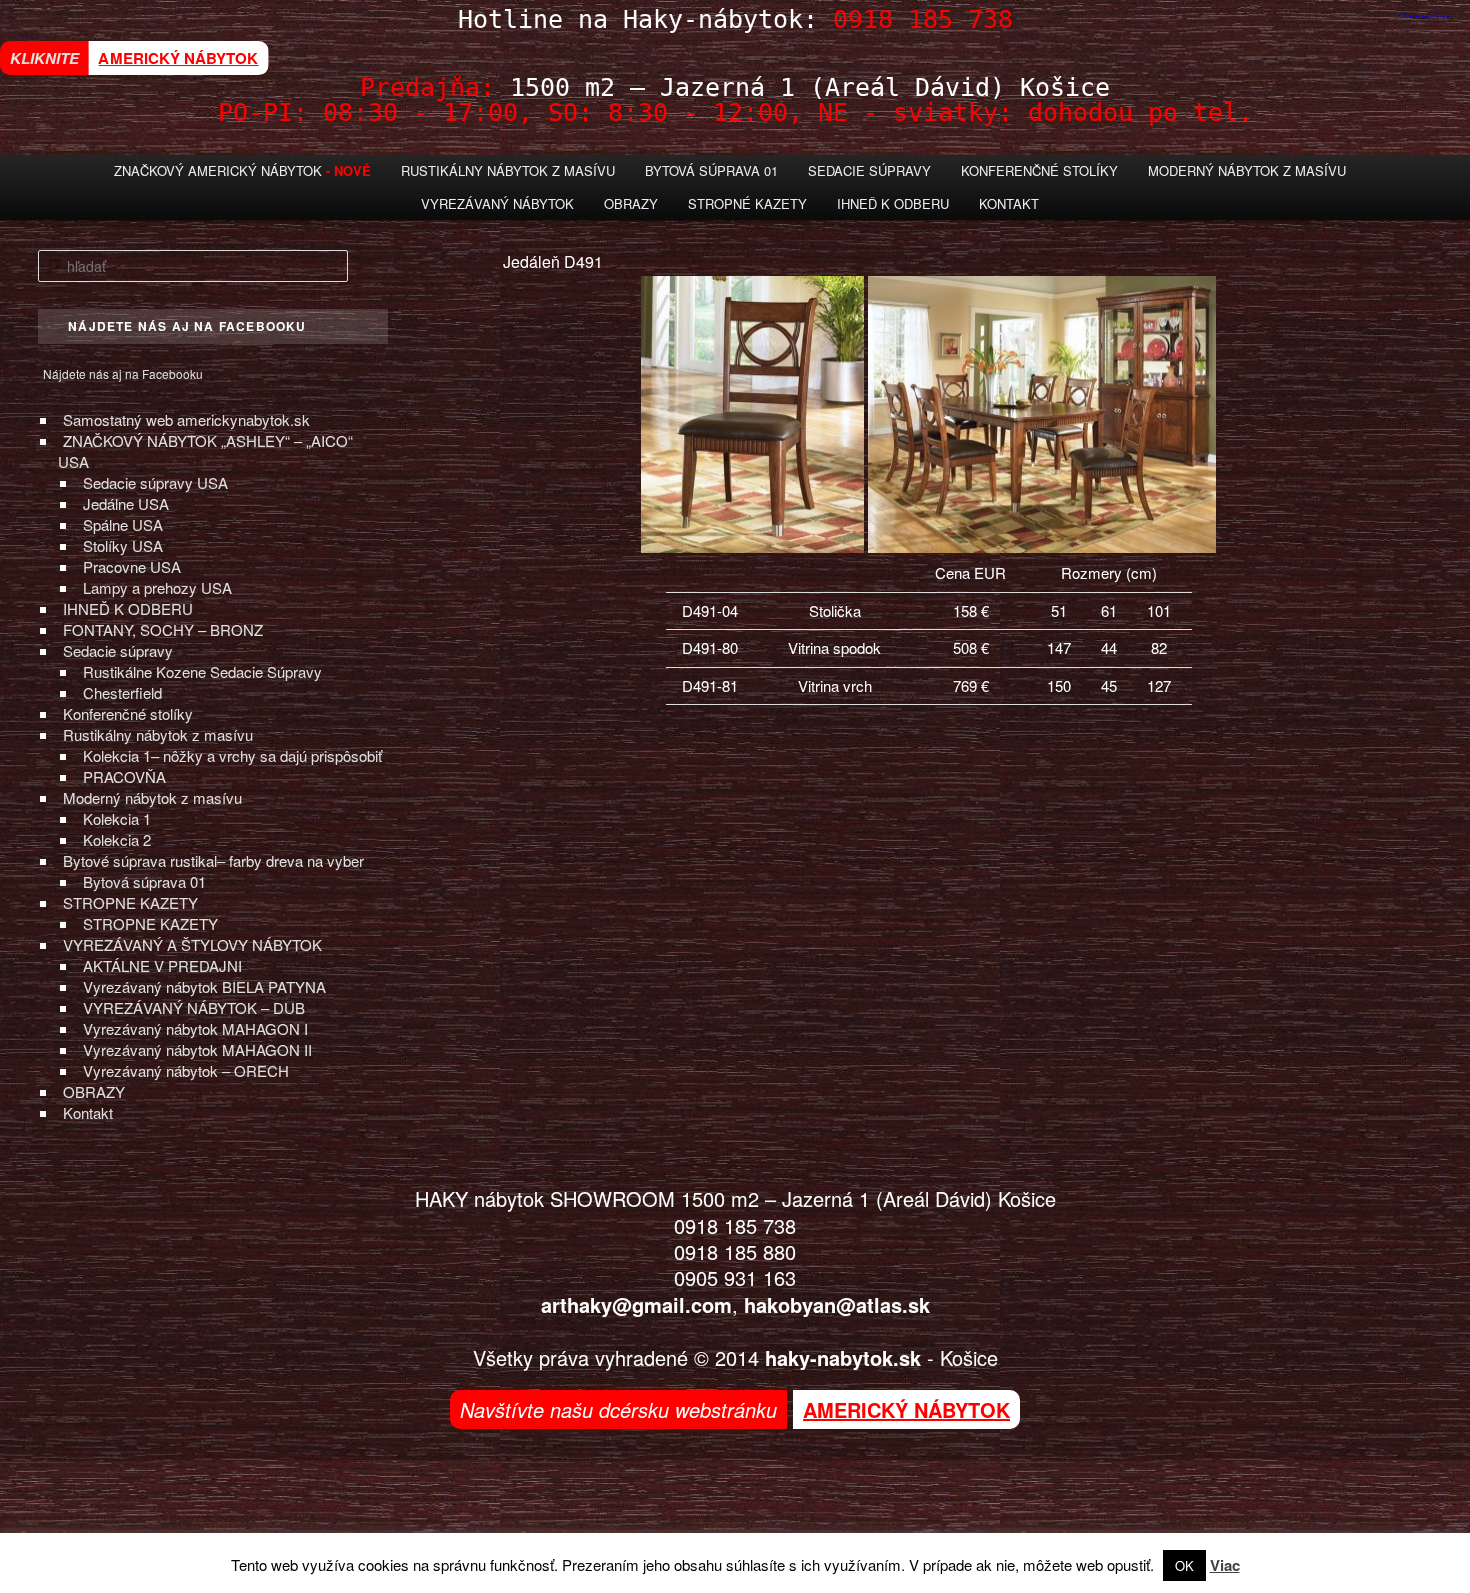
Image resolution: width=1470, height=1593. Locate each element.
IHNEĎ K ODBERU (128, 608)
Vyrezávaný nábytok (497, 203)
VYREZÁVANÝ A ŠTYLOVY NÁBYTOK (192, 944)
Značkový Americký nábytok (218, 170)
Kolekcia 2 (117, 839)
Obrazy (631, 203)
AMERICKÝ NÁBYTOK (178, 57)
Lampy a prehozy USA (157, 587)
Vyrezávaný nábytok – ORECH (186, 1070)
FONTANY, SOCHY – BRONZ (163, 629)
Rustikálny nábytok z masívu (508, 170)
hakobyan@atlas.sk (837, 1304)
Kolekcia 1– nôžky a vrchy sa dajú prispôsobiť (232, 755)
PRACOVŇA (124, 776)
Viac (1225, 1565)
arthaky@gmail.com (636, 1304)
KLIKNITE (44, 58)
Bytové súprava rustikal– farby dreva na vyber (213, 860)
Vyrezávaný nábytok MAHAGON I (195, 1028)
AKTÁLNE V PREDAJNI (162, 965)
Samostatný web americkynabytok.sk (186, 419)
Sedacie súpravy (118, 650)
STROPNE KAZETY (130, 902)
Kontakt (1009, 203)
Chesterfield (122, 692)
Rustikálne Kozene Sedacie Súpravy (202, 671)
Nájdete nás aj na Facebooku (123, 373)
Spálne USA (123, 524)
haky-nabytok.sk (843, 1357)
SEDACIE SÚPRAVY (869, 170)
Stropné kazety (747, 203)
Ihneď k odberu (893, 203)
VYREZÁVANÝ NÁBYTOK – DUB (194, 1007)
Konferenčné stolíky (1039, 170)
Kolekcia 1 (117, 818)
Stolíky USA (123, 545)
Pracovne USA (132, 566)
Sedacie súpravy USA (155, 482)
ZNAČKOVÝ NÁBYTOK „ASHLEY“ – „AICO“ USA (205, 451)
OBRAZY (94, 1091)
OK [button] (1184, 1565)
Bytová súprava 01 (711, 170)
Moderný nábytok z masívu (1247, 170)
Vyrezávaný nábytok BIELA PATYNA (204, 986)
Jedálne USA (126, 503)
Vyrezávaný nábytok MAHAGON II (197, 1049)
